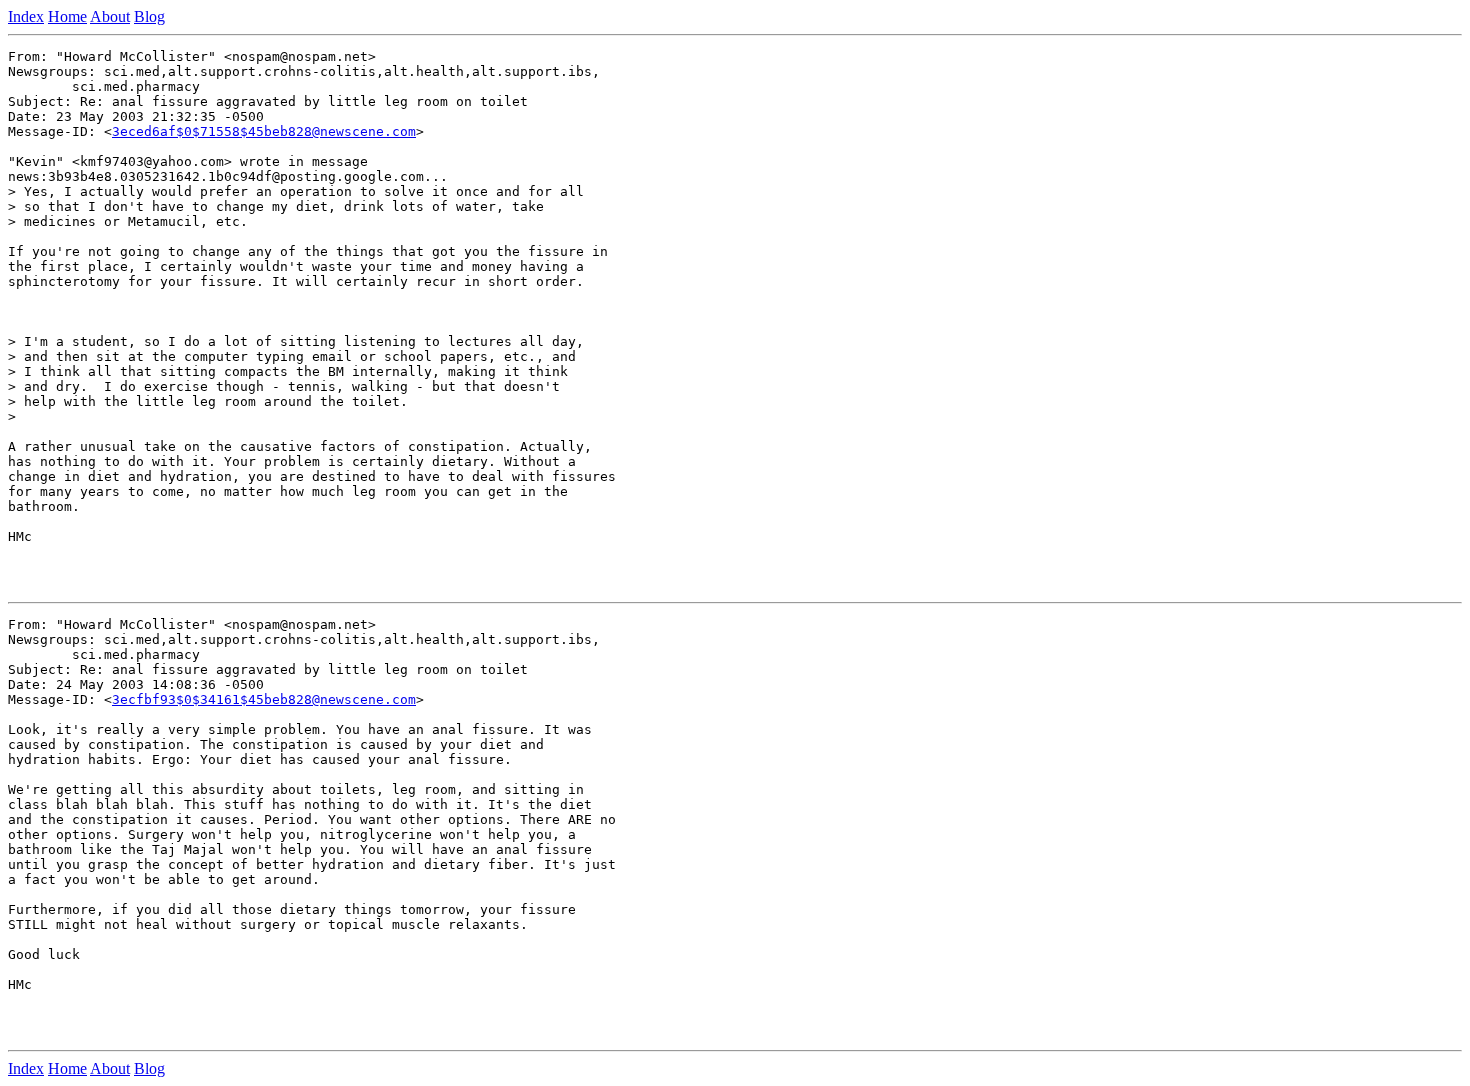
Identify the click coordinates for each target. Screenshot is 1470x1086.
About (110, 16)
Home (67, 16)
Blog (149, 16)
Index (26, 16)
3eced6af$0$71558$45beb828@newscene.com (264, 131)
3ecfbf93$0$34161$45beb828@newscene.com (264, 699)
